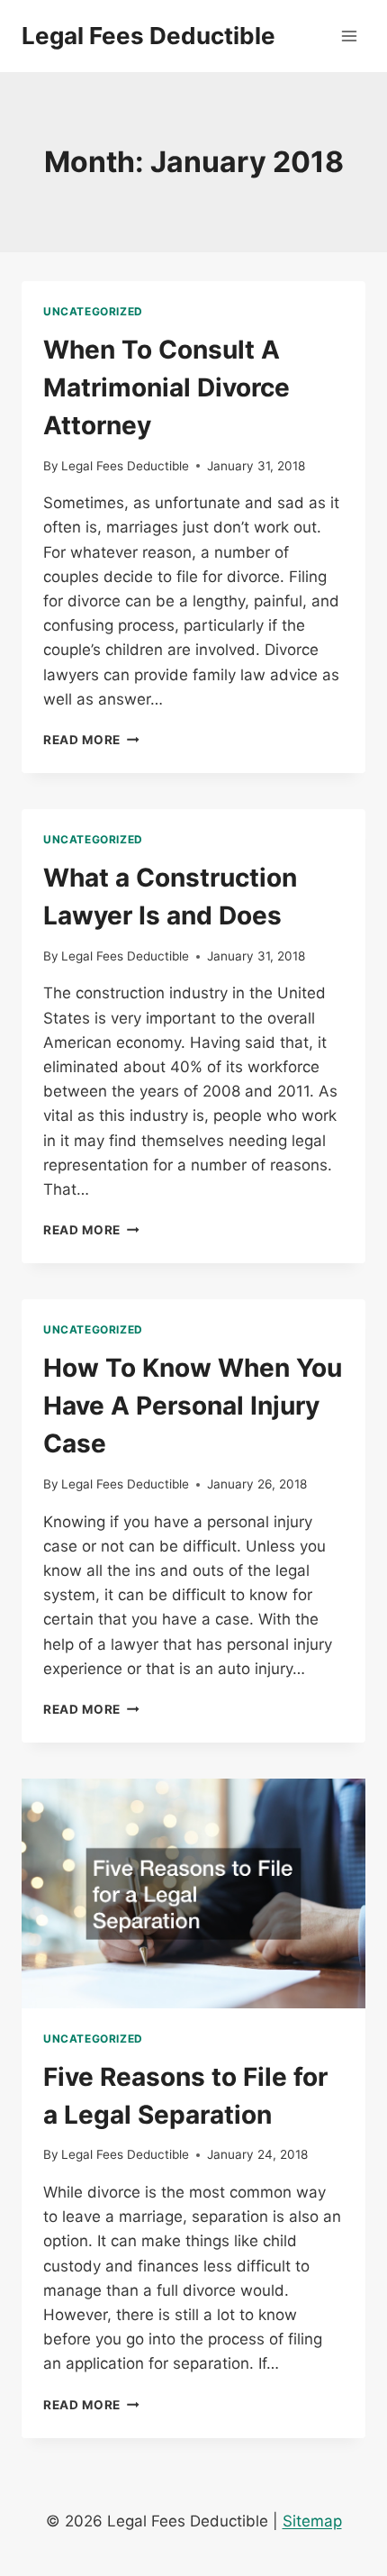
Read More (91, 740)
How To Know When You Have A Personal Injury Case (193, 1406)
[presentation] (193, 1893)
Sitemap (312, 2521)
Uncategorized (93, 311)
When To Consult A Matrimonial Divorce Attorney (166, 387)
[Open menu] (349, 36)
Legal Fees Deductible (125, 466)
